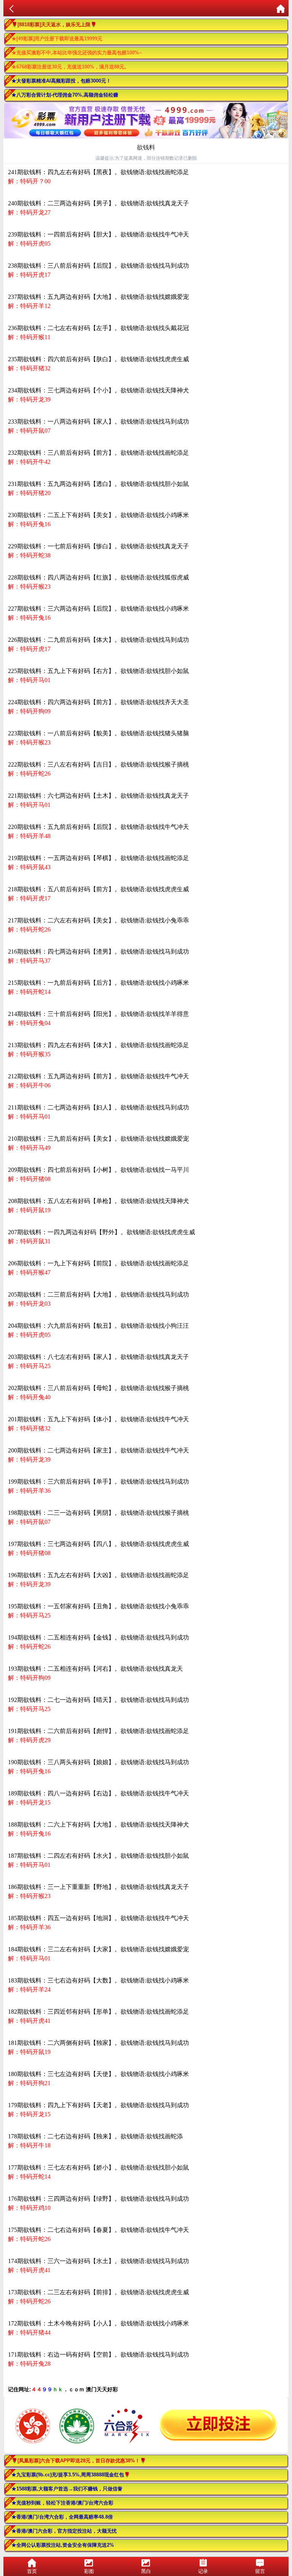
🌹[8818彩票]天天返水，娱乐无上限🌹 (54, 25)
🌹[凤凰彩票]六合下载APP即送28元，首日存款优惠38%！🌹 (79, 2461)
